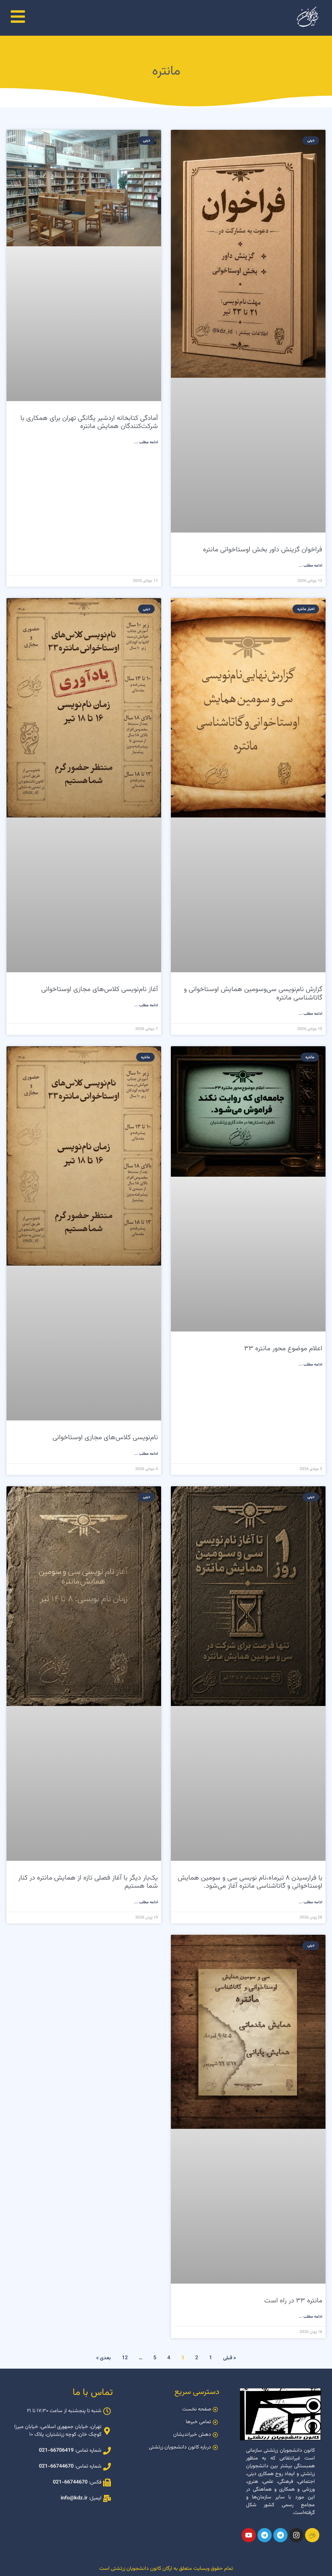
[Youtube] (249, 2535)
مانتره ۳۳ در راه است (293, 2301)
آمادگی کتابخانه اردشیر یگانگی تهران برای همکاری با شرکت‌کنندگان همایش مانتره (89, 422)
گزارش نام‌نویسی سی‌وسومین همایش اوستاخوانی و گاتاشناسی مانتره (253, 993)
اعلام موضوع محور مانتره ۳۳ (283, 1349)
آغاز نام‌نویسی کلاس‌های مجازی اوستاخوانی (100, 989)
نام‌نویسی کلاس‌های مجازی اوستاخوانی (105, 1437)
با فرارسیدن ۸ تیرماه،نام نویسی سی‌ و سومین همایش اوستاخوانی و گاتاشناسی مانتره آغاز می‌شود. (250, 1882)
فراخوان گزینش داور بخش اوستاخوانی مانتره (263, 550)
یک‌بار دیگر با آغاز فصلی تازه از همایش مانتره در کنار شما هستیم (88, 1882)
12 (125, 2358)
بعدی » (104, 2358)
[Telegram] (280, 2535)
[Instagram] (296, 2535)
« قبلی (229, 2358)
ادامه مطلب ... (310, 566)
